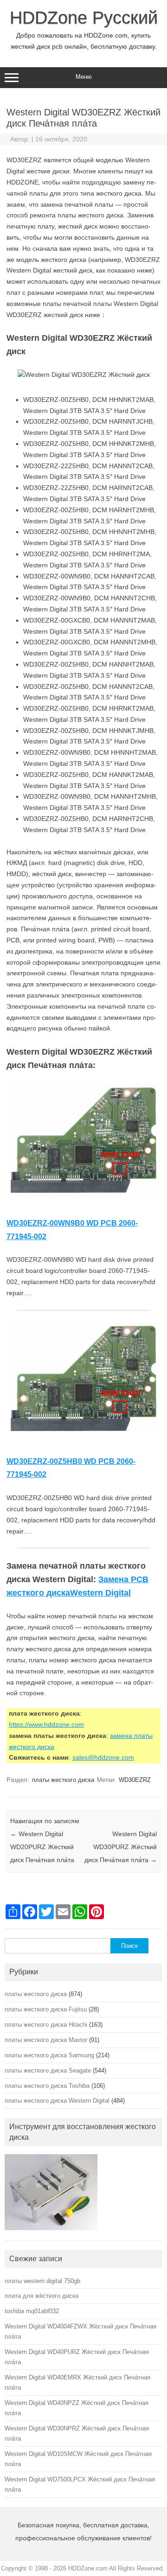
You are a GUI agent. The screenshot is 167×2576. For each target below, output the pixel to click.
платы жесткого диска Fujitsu (46, 2009)
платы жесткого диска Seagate (48, 2070)
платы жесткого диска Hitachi (46, 2025)
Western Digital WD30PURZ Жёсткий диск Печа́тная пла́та (121, 1847)
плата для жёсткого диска (42, 2296)
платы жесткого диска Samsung (49, 2055)
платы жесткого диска (63, 1780)
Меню (84, 77)
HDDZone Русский (84, 18)
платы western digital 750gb (42, 2281)
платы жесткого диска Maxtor (46, 2040)
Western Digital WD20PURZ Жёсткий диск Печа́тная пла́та (42, 1847)
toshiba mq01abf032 (32, 2311)
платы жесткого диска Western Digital (57, 2101)
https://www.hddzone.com (46, 1724)
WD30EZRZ (135, 1780)
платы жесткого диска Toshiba (47, 2086)
